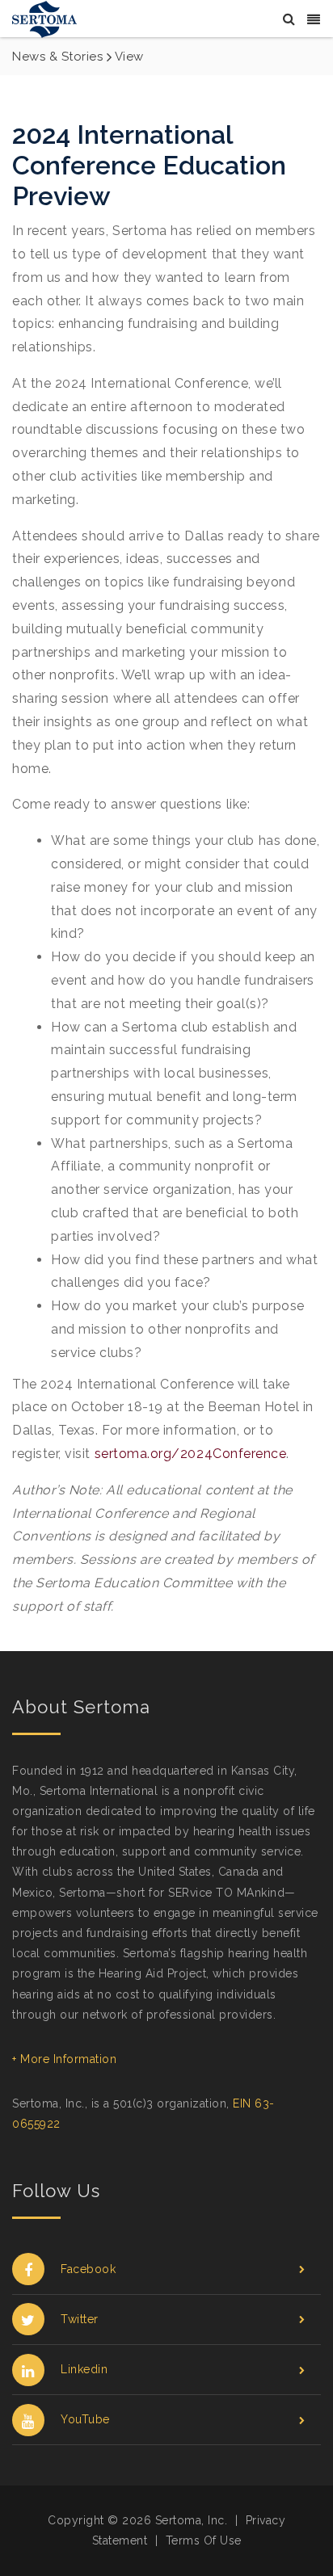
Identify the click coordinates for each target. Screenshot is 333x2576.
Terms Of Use (204, 2540)
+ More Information (64, 2059)
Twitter (80, 2319)
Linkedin (84, 2369)
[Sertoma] (44, 18)
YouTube (85, 2419)
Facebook (88, 2269)
